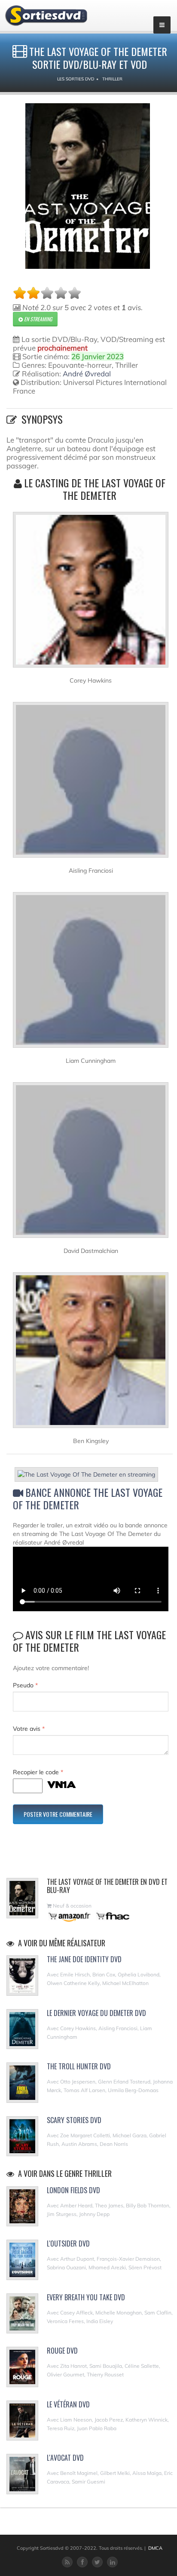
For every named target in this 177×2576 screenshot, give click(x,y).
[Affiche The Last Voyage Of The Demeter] (88, 186)
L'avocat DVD (65, 2458)
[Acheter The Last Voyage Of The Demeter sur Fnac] (112, 1916)
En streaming (37, 319)
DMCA (155, 2548)
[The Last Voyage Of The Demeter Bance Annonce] (91, 1476)
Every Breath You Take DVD (86, 2297)
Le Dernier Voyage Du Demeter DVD (96, 2013)
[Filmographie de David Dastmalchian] (91, 1163)
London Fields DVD (73, 2190)
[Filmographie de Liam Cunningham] (91, 973)
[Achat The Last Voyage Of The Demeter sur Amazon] (70, 1916)
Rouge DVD (62, 2351)
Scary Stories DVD (74, 2120)
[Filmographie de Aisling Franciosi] (91, 783)
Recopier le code (38, 1772)
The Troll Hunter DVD (79, 2066)
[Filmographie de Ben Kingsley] (91, 1354)
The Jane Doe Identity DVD (84, 1959)
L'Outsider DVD (68, 2244)
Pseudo (25, 1685)
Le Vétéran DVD (68, 2404)
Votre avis (29, 1729)
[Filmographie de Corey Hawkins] (91, 593)
